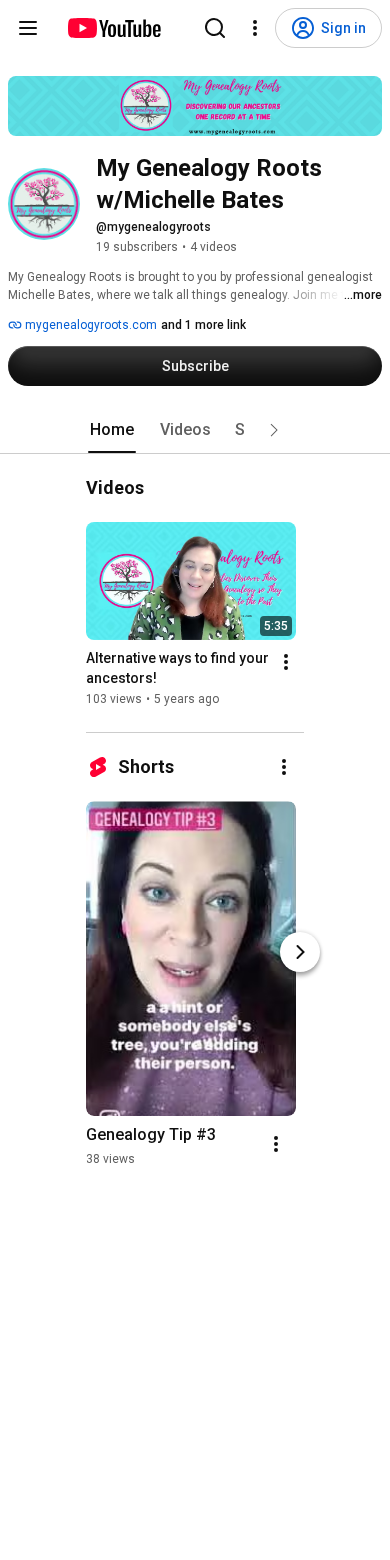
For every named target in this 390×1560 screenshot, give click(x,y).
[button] (274, 430)
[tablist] (195, 430)
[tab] (112, 430)
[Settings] (255, 28)
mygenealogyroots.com (89, 325)
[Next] (300, 952)
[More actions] (286, 662)
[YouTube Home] (113, 28)
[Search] (215, 28)
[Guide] (28, 28)
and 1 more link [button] (203, 325)
